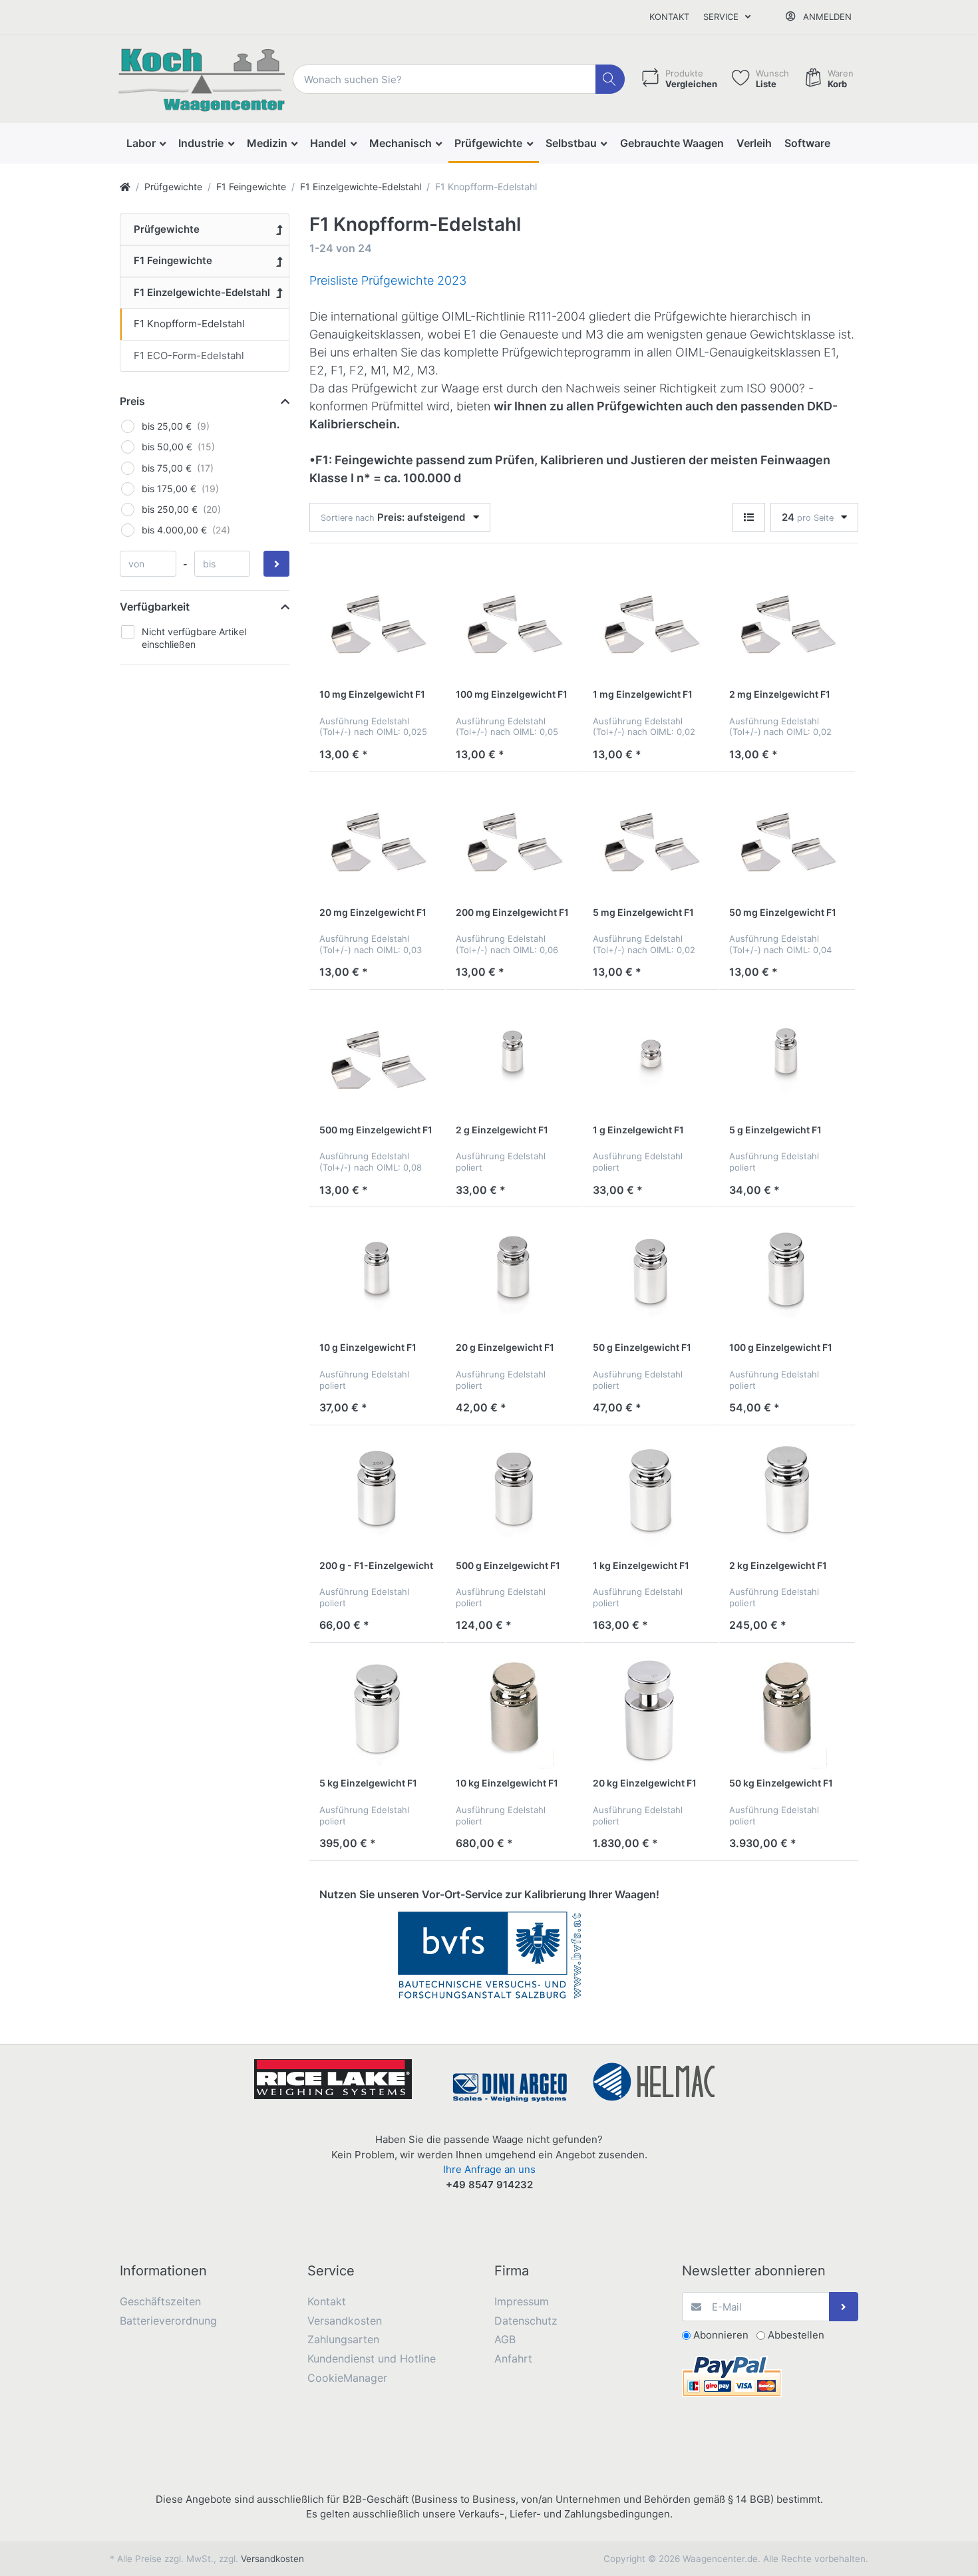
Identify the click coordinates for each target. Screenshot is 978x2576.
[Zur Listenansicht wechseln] (749, 518)
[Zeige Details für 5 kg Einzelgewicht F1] (377, 1711)
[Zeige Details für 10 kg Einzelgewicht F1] (514, 1711)
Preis (132, 401)
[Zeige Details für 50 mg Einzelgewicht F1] (787, 840)
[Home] (125, 187)
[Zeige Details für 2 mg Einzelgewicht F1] (787, 622)
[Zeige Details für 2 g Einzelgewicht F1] (514, 1058)
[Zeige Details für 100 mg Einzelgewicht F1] (514, 622)
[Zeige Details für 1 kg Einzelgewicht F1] (651, 1493)
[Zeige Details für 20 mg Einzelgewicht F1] (377, 840)
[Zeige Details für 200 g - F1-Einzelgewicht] (377, 1493)
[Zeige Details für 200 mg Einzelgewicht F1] (514, 840)
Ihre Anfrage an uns (489, 2169)
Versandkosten (272, 2559)
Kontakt (669, 17)
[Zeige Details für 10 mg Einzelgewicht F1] (377, 622)
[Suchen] (610, 79)
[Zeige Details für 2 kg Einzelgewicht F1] (787, 1493)
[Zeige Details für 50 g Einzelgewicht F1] (651, 1275)
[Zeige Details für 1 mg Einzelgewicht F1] (651, 622)
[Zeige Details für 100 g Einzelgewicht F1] (787, 1275)
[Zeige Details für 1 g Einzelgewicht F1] (651, 1058)
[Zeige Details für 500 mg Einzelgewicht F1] (377, 1058)
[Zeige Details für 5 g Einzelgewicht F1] (787, 1058)
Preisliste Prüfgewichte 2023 (388, 280)
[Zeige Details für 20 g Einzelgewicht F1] (514, 1275)
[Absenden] (844, 2307)
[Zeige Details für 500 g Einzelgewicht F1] (514, 1493)
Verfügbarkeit (155, 607)
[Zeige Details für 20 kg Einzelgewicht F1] (651, 1711)
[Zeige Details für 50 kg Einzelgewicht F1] (787, 1711)
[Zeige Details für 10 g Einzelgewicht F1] (377, 1275)
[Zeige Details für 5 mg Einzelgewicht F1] (651, 840)
